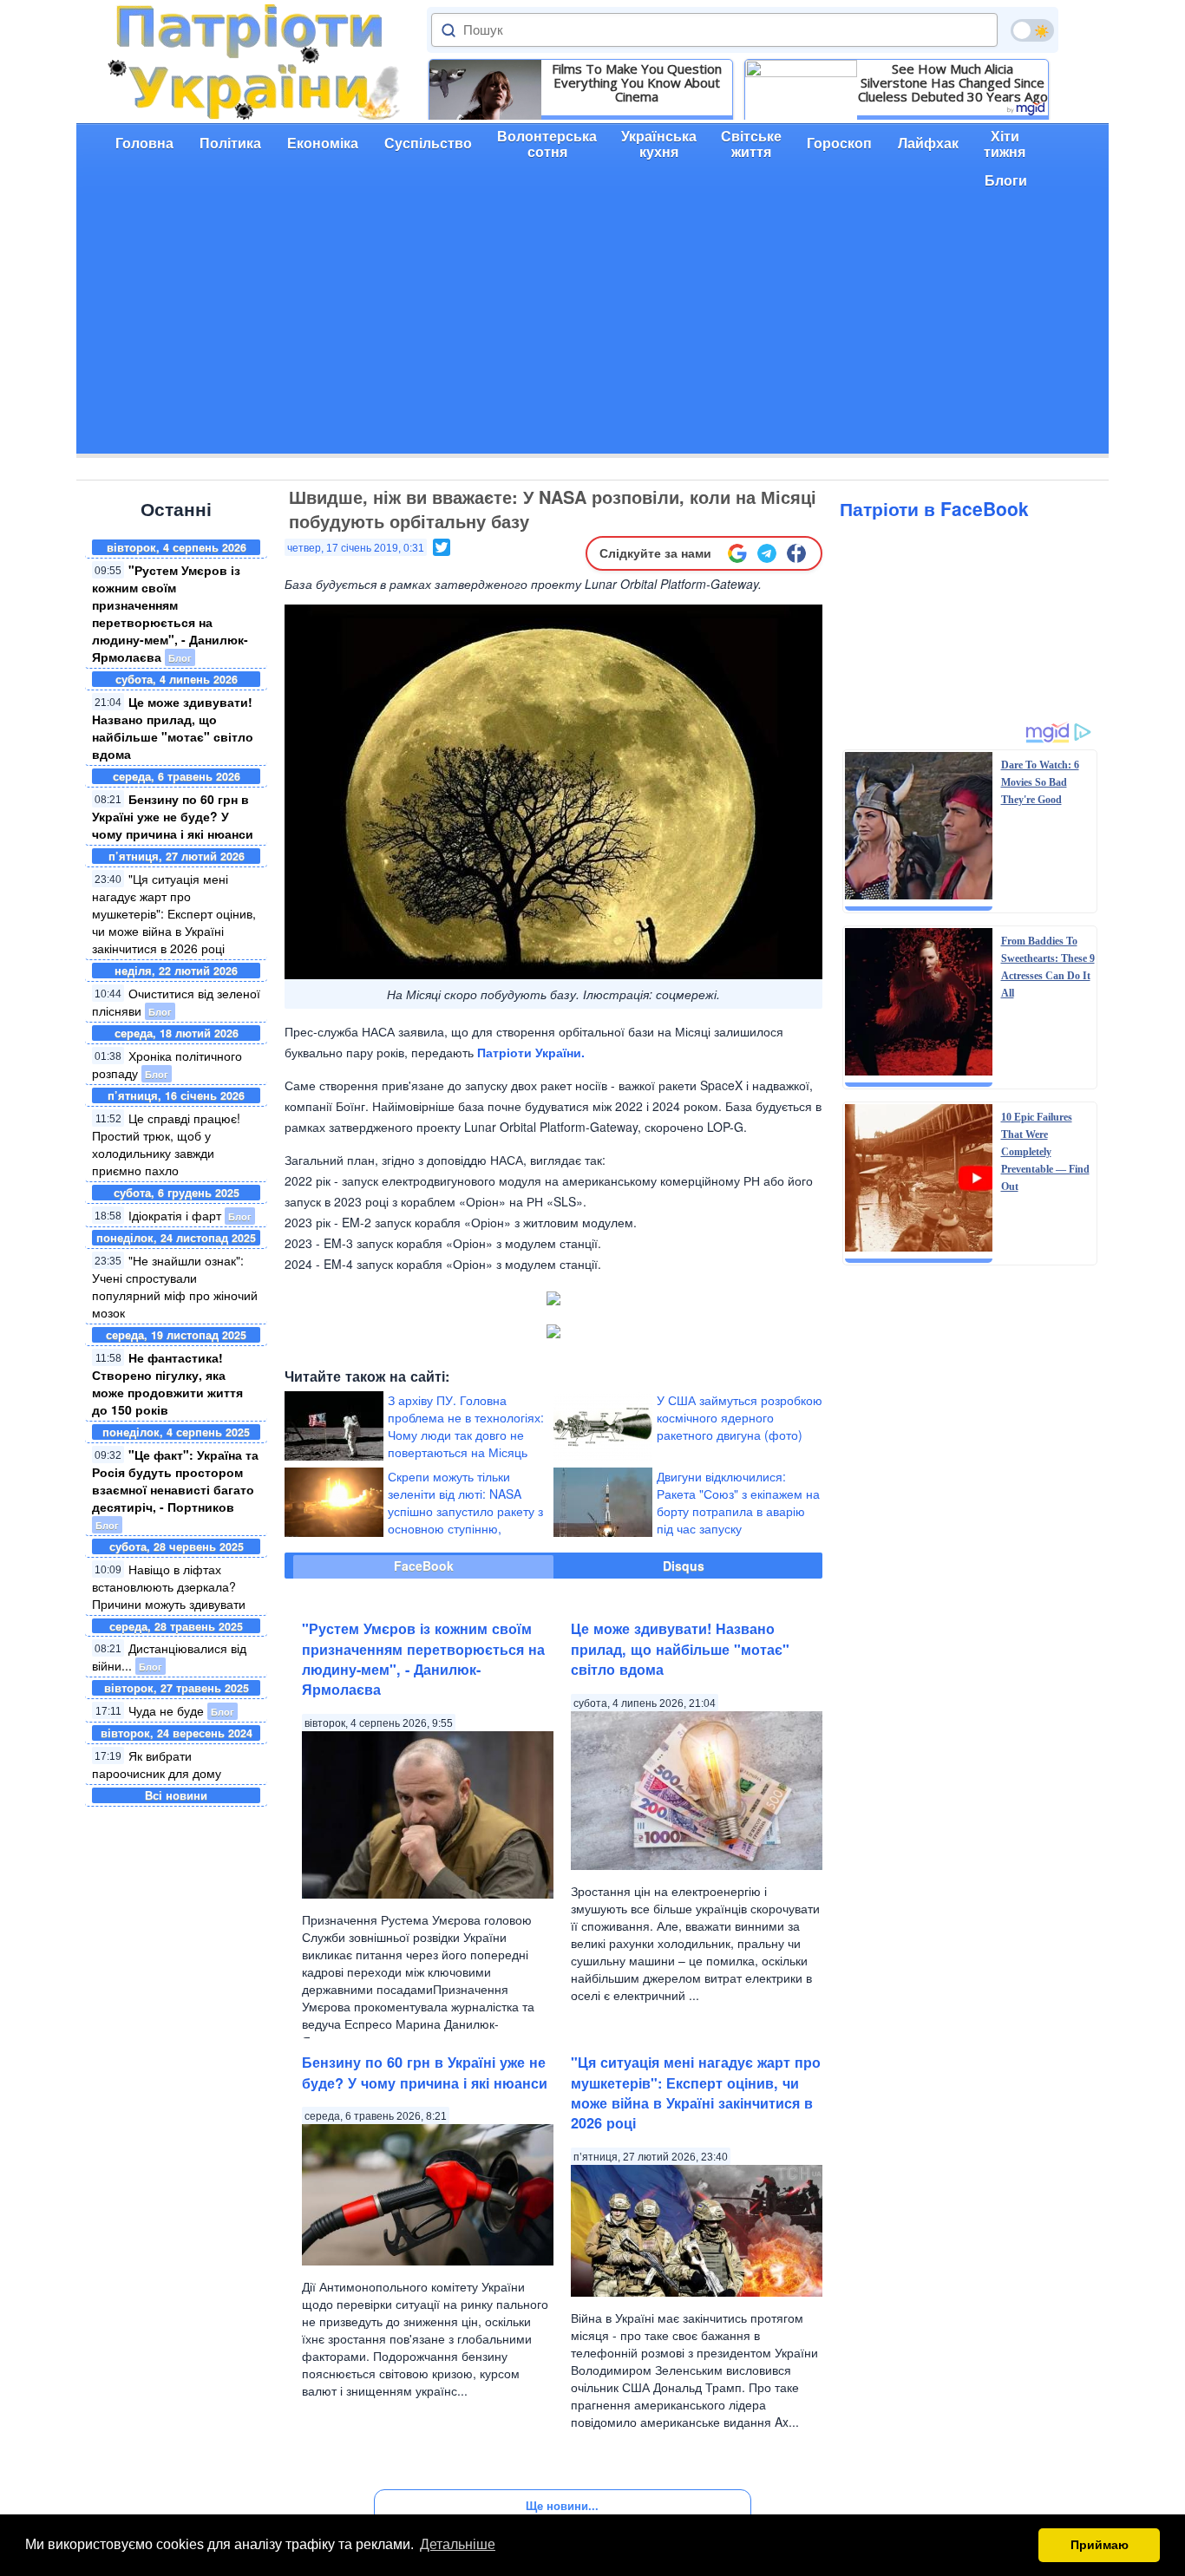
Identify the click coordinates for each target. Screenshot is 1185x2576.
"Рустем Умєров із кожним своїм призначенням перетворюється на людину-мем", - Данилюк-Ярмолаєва (170, 613)
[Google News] (737, 553)
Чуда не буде (166, 1710)
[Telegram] (767, 553)
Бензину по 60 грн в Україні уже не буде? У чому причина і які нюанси (173, 816)
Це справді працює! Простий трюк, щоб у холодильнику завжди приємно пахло (166, 1144)
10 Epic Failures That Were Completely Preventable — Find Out (1045, 1152)
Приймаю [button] (1100, 2545)
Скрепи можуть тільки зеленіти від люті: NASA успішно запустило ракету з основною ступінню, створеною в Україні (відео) (465, 1511)
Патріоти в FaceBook (934, 508)
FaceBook (424, 1566)
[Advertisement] (592, 332)
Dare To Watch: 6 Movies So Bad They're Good (1040, 782)
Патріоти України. (531, 1052)
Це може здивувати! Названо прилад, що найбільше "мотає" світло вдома (173, 728)
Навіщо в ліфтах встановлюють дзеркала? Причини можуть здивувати (169, 1586)
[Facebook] (796, 553)
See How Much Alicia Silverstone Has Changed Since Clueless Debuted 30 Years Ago (953, 82)
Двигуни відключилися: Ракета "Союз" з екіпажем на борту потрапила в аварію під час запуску (738, 1502)
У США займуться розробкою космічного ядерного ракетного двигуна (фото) (740, 1417)
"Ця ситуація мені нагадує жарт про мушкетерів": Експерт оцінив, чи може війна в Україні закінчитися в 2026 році (174, 913)
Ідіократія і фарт (175, 1215)
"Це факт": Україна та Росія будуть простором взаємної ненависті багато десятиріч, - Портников (175, 1481)
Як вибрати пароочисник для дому (157, 1764)
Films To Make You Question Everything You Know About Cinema (637, 82)
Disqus (684, 1566)
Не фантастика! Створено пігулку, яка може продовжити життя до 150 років (167, 1383)
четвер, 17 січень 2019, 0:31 (356, 548)
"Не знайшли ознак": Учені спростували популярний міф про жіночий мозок (175, 1286)
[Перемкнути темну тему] (1032, 30)
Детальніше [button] (458, 2544)
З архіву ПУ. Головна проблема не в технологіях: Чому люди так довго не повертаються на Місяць (466, 1426)
